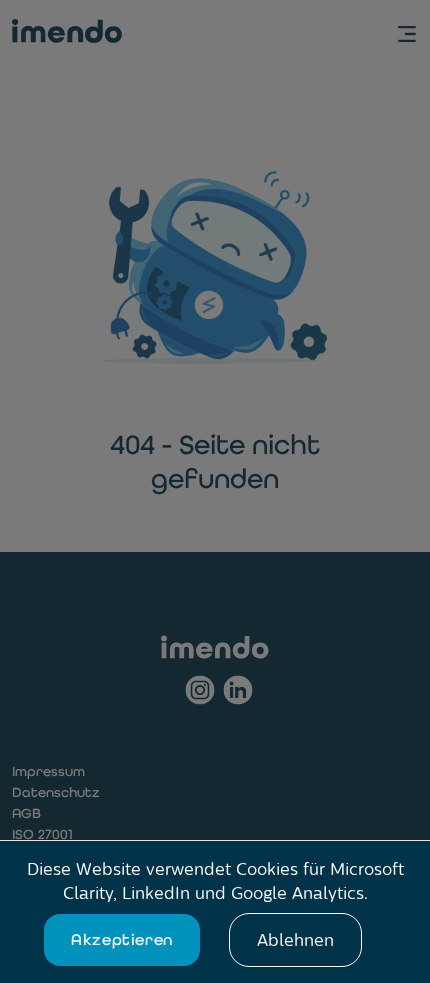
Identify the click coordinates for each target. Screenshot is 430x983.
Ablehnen (295, 940)
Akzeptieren (122, 939)
